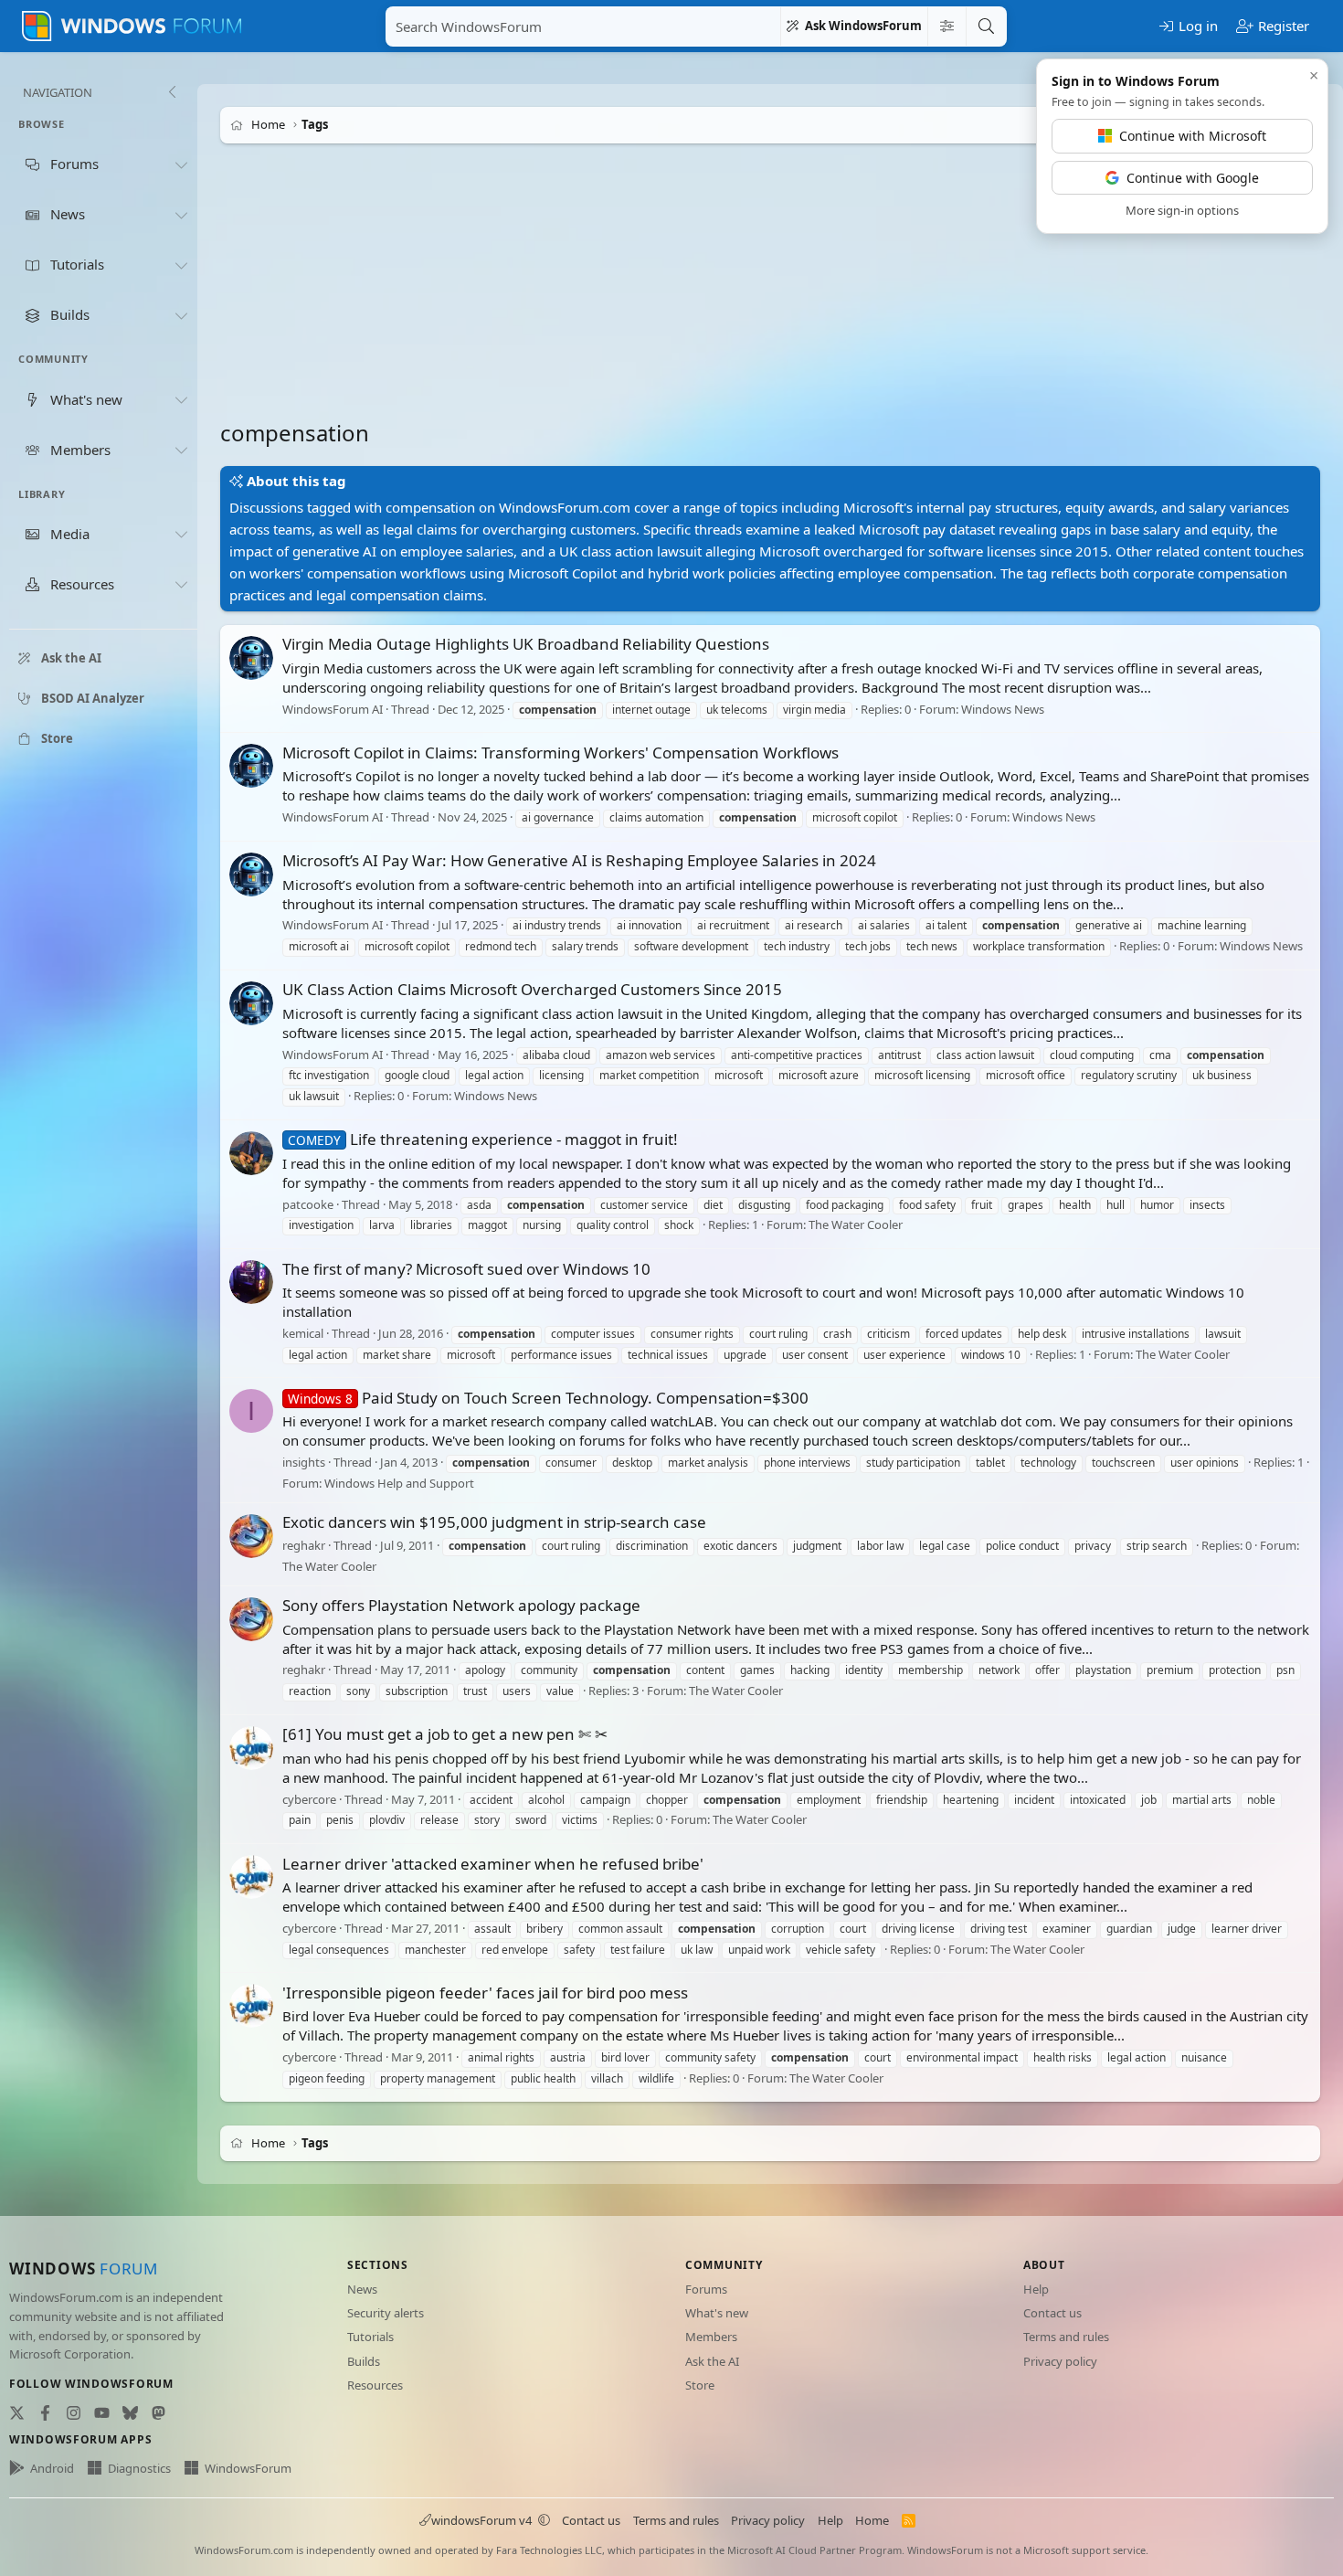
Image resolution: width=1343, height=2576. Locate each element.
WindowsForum (248, 2468)
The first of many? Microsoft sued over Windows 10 (466, 1269)
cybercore (309, 1799)
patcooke (308, 1204)
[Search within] (946, 27)
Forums (706, 2289)
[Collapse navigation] (172, 92)
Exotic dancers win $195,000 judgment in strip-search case (494, 1522)
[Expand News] (181, 215)
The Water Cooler (856, 1225)
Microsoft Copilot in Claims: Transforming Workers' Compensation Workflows (560, 753)
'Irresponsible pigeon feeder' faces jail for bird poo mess (485, 1993)
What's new (717, 2313)
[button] (544, 2520)
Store (700, 2385)
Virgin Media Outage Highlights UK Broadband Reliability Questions (526, 644)
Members (711, 2337)
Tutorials (370, 2337)
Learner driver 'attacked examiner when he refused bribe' (493, 1864)
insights (304, 1462)
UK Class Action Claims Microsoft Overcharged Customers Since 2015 (532, 989)
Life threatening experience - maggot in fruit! (483, 1139)
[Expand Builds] (181, 315)
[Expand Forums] (181, 164)
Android (52, 2468)
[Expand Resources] (181, 585)
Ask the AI (712, 2361)
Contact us (1052, 2313)
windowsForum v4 (481, 2520)
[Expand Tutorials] (181, 265)
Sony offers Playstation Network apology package (461, 1605)
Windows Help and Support (399, 1483)
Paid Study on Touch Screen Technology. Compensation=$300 (548, 1398)
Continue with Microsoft (1193, 136)
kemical (303, 1333)
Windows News (1003, 709)
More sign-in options (1182, 210)
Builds (364, 2361)
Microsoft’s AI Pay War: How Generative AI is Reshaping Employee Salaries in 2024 (579, 860)
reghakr (304, 1545)
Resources (375, 2385)
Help (1036, 2289)
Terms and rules (1066, 2337)
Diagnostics (139, 2468)
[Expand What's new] (181, 399)
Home (872, 2520)
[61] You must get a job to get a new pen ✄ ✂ (445, 1734)
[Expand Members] (181, 450)
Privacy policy (1060, 2361)
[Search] (986, 27)
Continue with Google (1193, 178)
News (362, 2289)
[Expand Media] (181, 535)
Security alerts (386, 2313)
